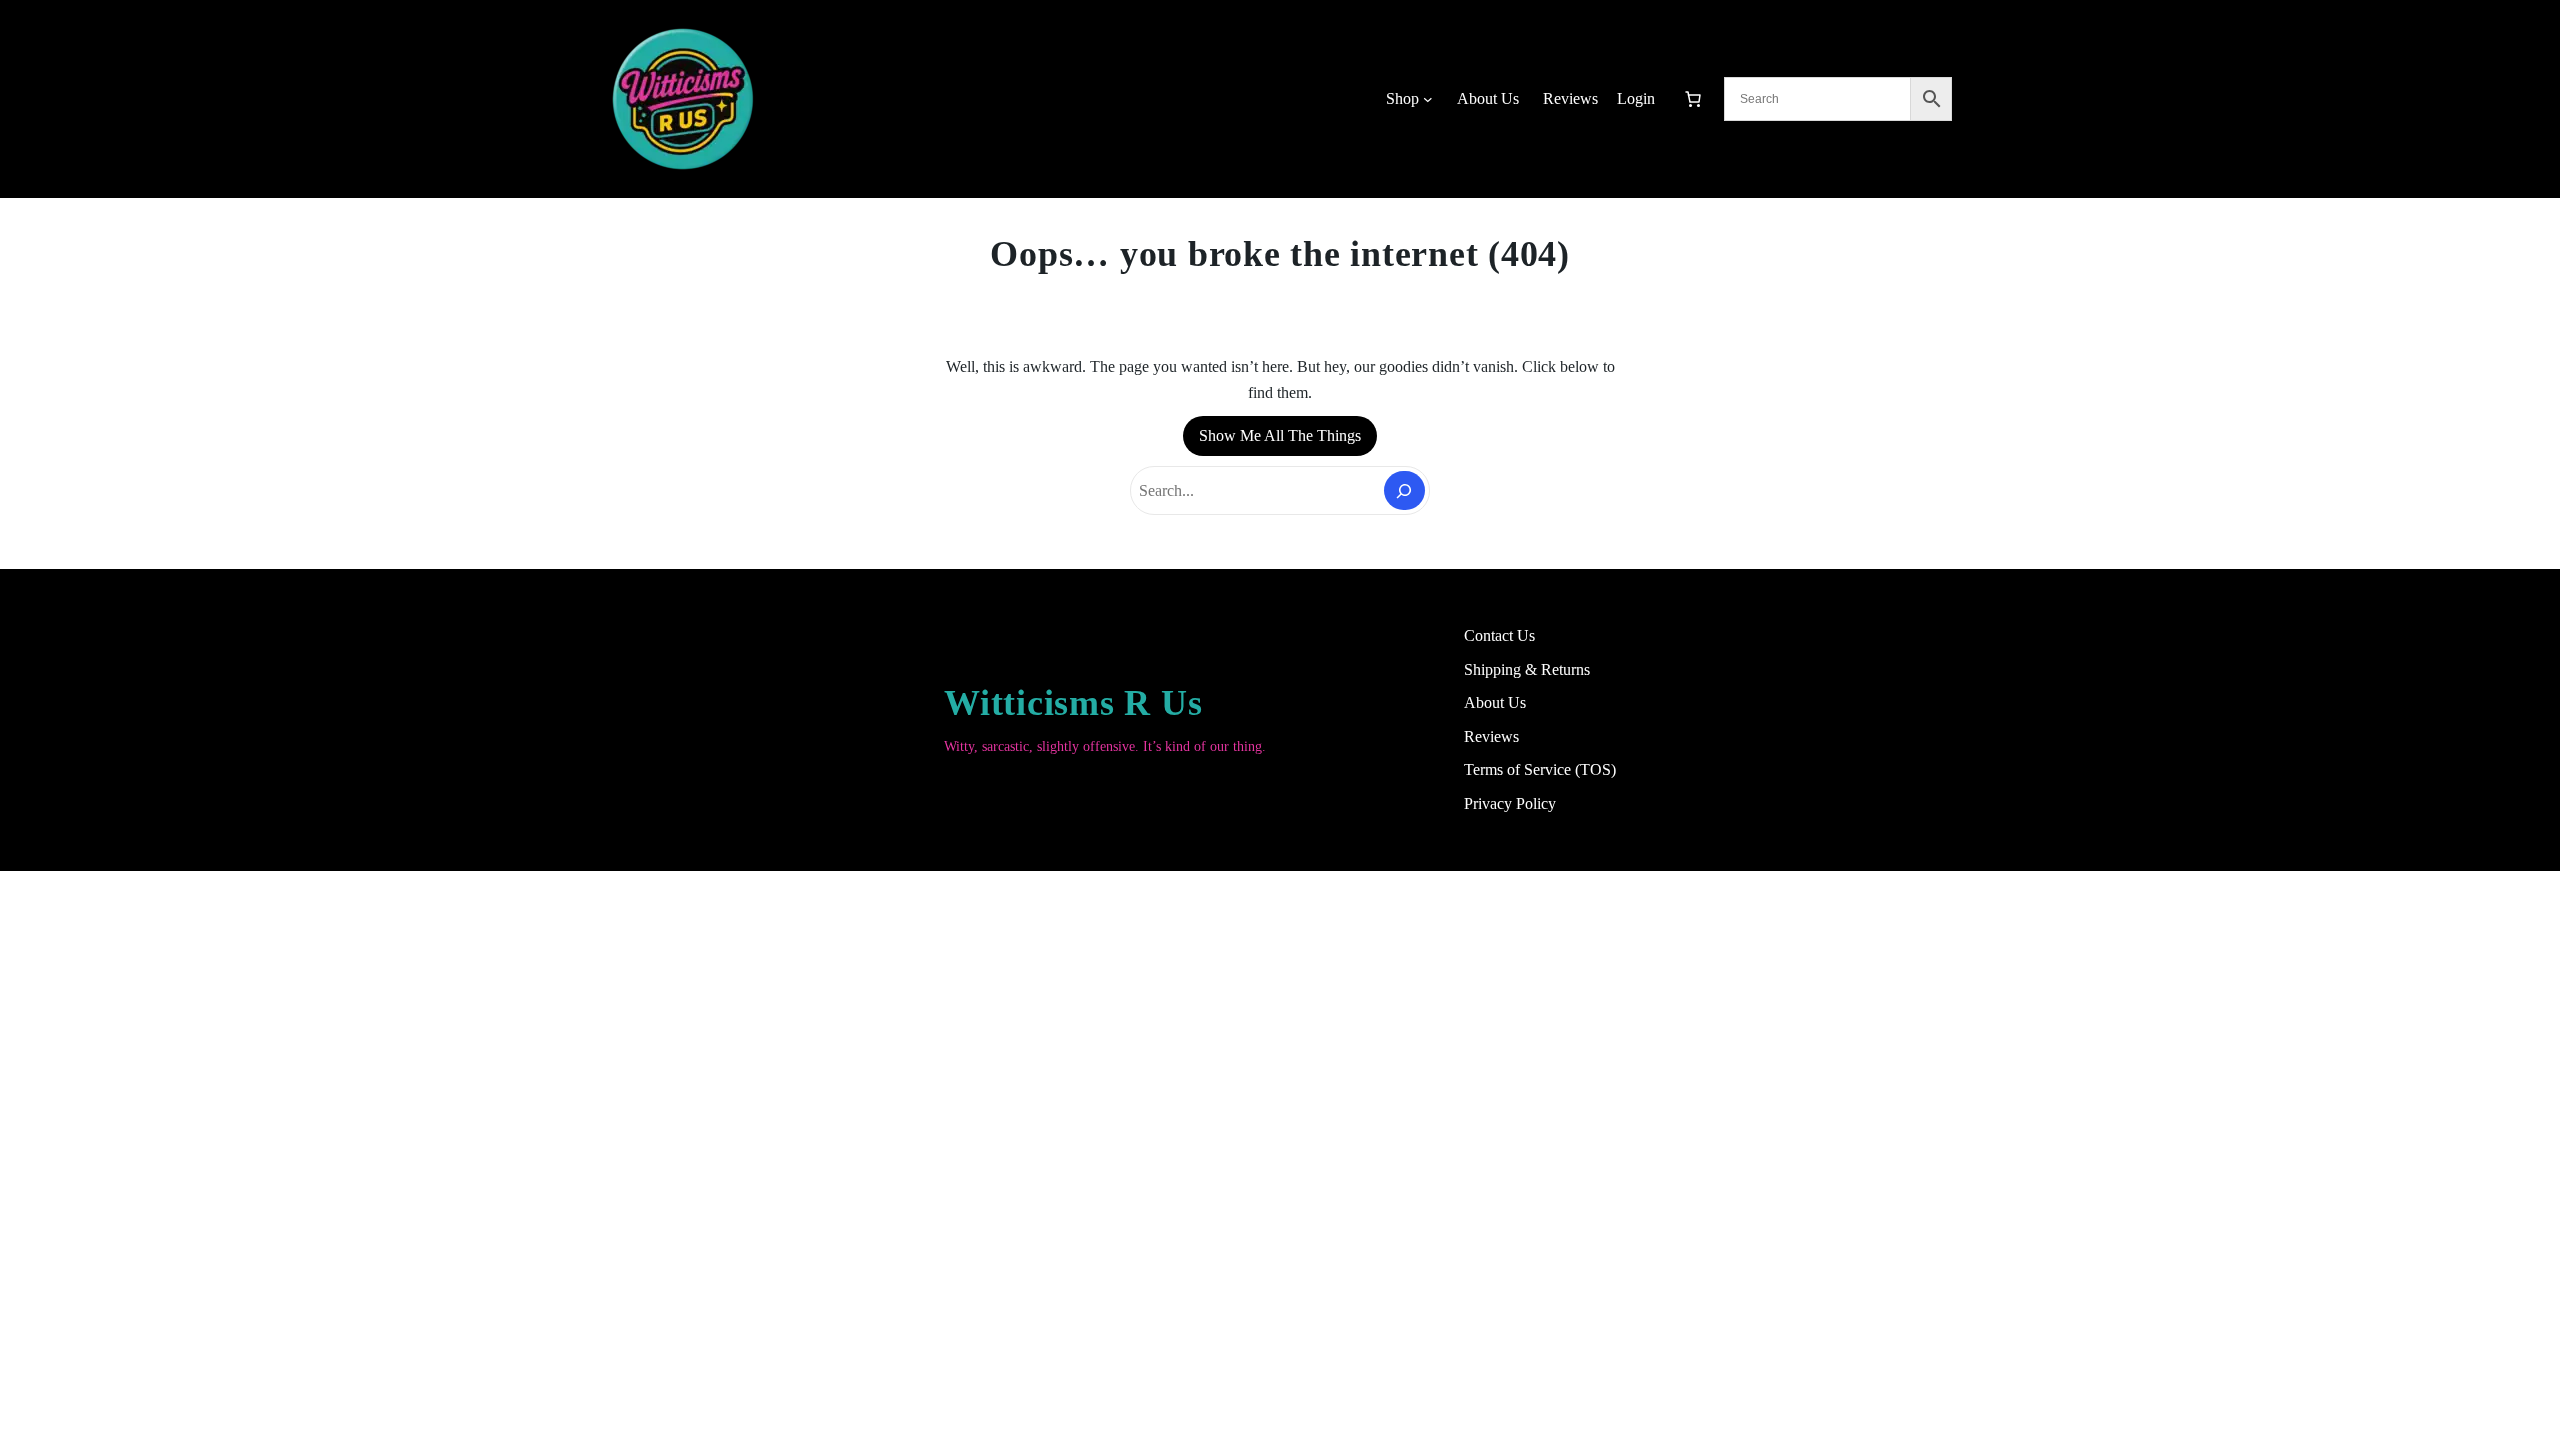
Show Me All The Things (1280, 435)
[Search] (1404, 490)
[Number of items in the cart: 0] (1693, 99)
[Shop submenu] (1428, 99)
